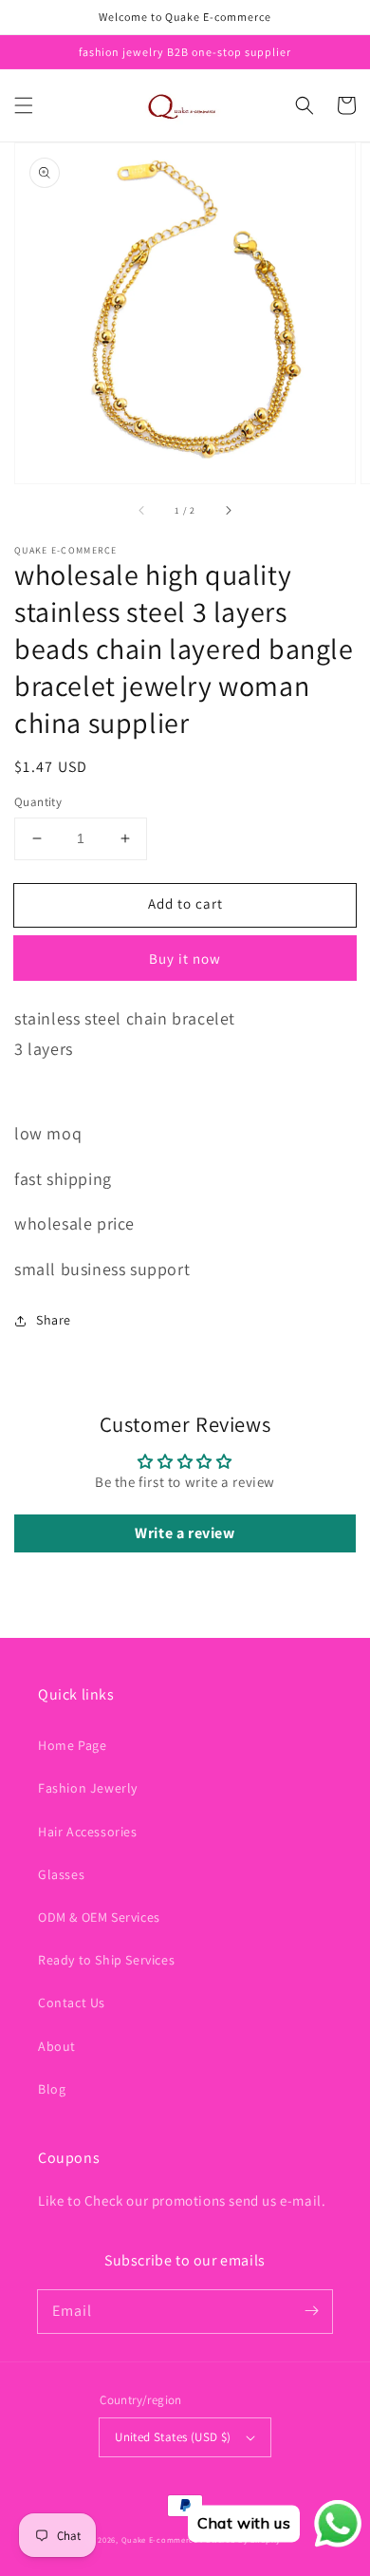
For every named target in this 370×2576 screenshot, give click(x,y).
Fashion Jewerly (88, 1788)
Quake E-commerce (160, 2539)
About (57, 2046)
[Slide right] (228, 510)
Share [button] (54, 1320)
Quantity (38, 802)
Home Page (72, 1745)
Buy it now (185, 959)
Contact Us (72, 2003)
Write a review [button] (185, 1533)
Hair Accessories (88, 1832)
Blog (52, 2089)
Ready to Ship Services (106, 1960)
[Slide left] (142, 510)
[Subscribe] (311, 2311)
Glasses (61, 1874)
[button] (24, 105)
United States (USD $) (173, 2437)
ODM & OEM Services (99, 1917)
